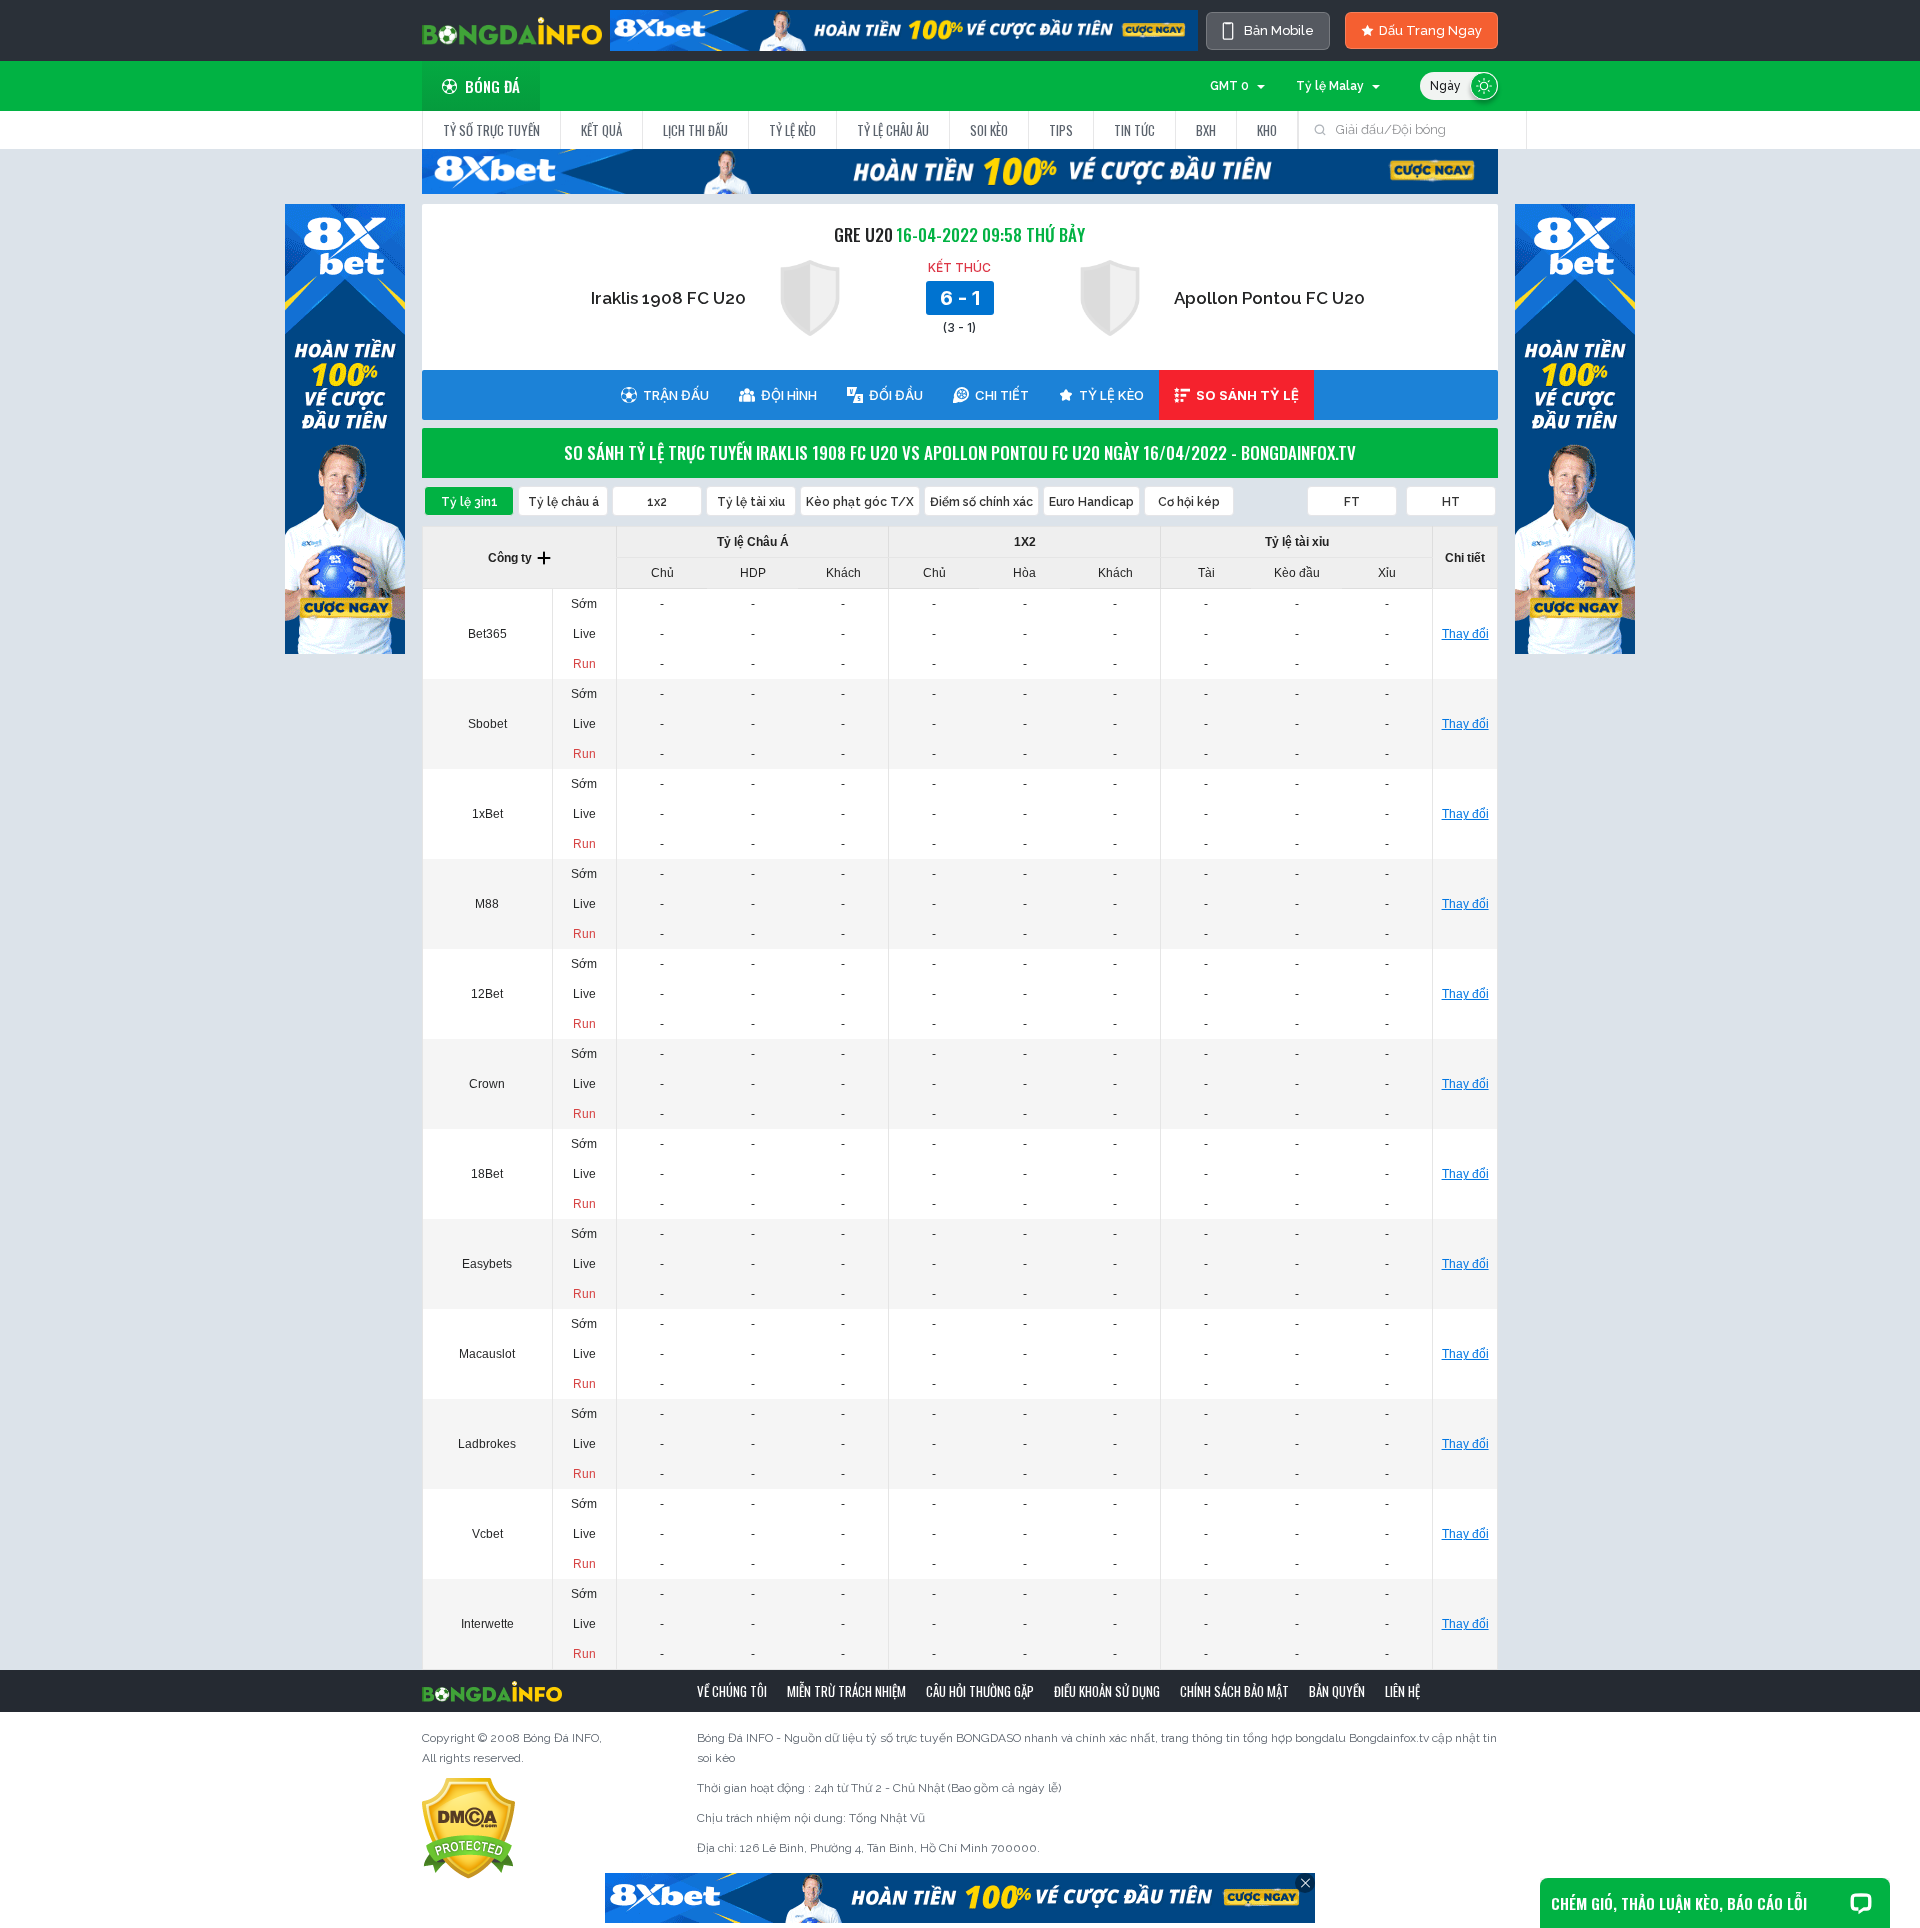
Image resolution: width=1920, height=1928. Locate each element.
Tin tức (1134, 130)
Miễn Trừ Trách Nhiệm (846, 1691)
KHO (1267, 130)
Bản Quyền (1337, 1691)
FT (1352, 502)
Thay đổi (1465, 634)
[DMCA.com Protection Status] (468, 1828)
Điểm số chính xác (981, 502)
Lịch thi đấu (695, 130)
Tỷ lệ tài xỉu (751, 502)
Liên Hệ (1402, 1691)
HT (1451, 502)
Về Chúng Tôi (732, 1691)
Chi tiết (1002, 395)
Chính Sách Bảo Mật (1234, 1691)
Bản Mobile (1279, 30)
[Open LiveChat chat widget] (1861, 1903)
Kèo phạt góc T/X (860, 502)
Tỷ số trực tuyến (491, 130)
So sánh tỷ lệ (1247, 395)
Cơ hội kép (1189, 502)
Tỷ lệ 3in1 (469, 502)
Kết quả (601, 130)
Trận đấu (676, 395)
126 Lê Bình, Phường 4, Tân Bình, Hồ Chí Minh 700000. (890, 1848)
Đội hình (789, 395)
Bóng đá (492, 86)
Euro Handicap (1091, 502)
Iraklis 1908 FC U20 (668, 298)
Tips (1061, 130)
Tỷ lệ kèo (792, 130)
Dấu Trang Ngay (1430, 30)
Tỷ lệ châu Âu (893, 130)
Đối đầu (896, 395)
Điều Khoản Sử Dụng (1107, 1691)
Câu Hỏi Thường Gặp (980, 1691)
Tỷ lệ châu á (563, 502)
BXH (1206, 130)
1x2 (657, 502)
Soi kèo (989, 130)
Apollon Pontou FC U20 (1269, 298)
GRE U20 (863, 234)
